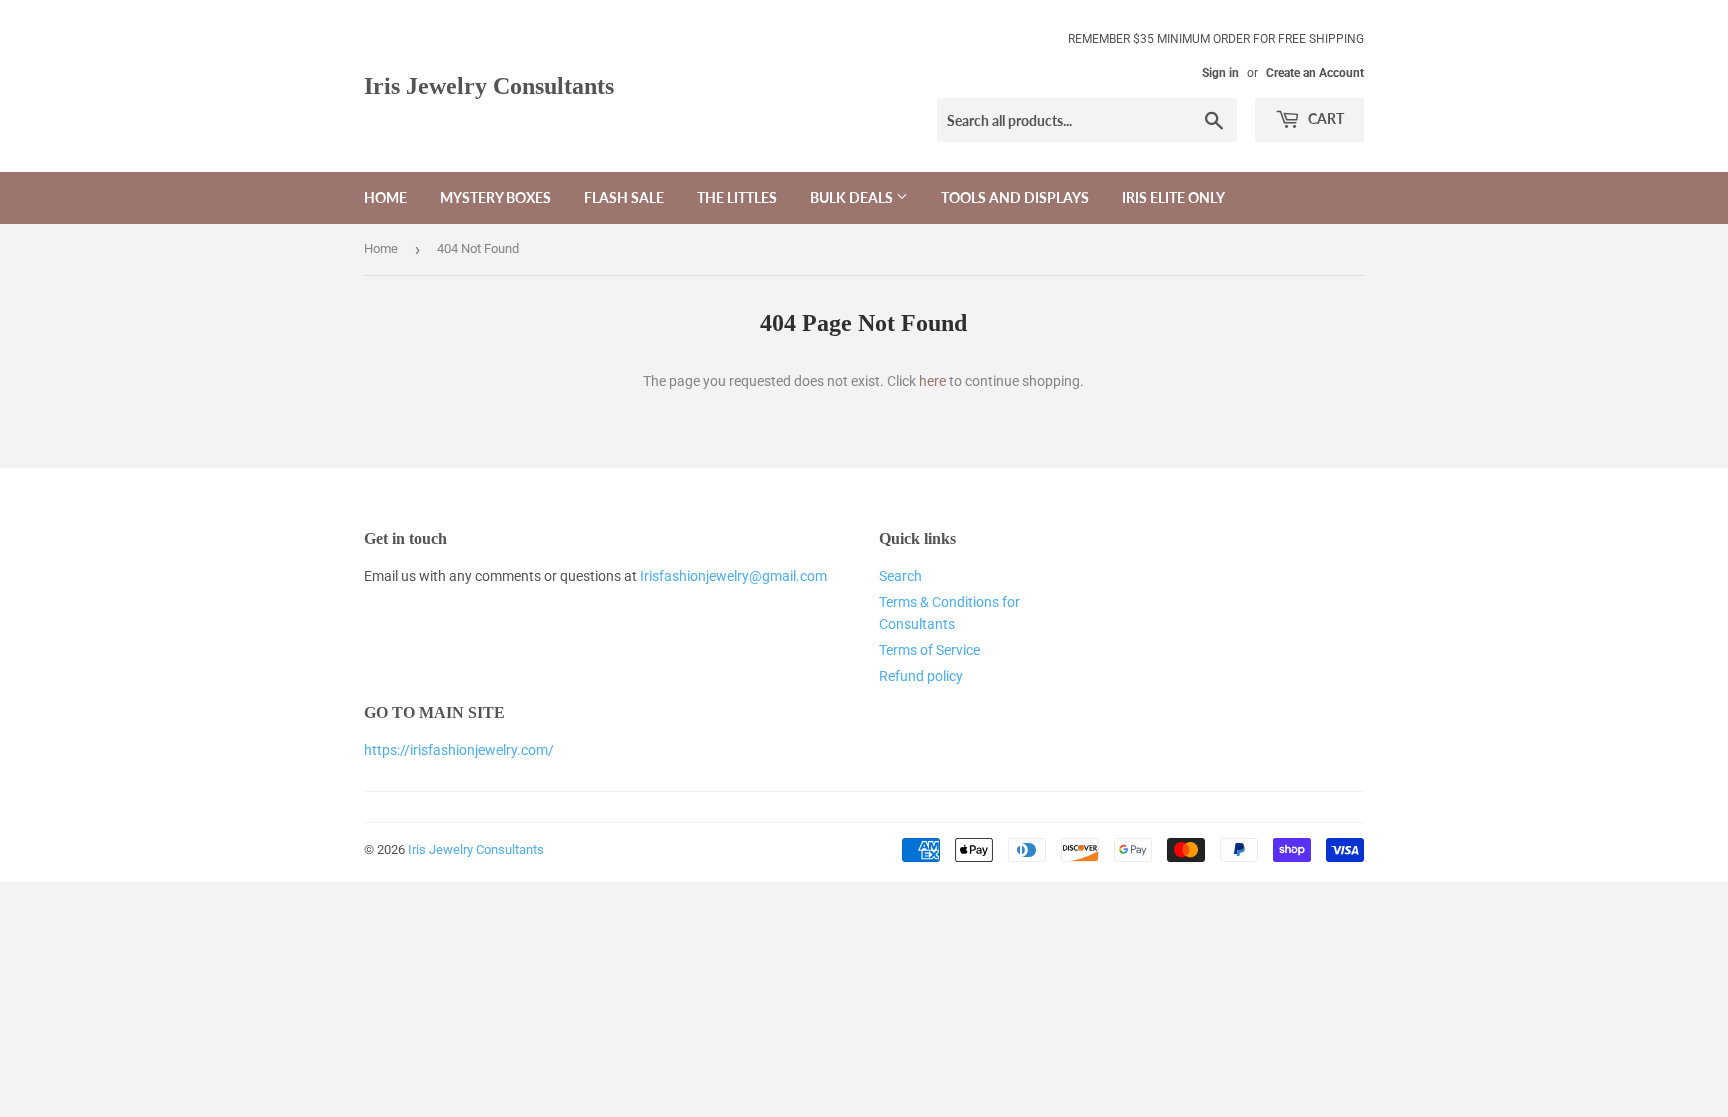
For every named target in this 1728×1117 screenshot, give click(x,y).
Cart (1324, 118)
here (932, 381)
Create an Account (1315, 73)
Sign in (1220, 73)
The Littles (737, 197)
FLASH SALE (624, 197)
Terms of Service (929, 650)
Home (385, 197)
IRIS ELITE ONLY (1173, 197)
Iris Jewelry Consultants (489, 85)
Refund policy (921, 676)
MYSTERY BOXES (495, 197)
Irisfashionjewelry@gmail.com (733, 576)
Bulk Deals (853, 197)
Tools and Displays (1015, 197)
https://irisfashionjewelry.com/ (459, 750)
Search (900, 576)
